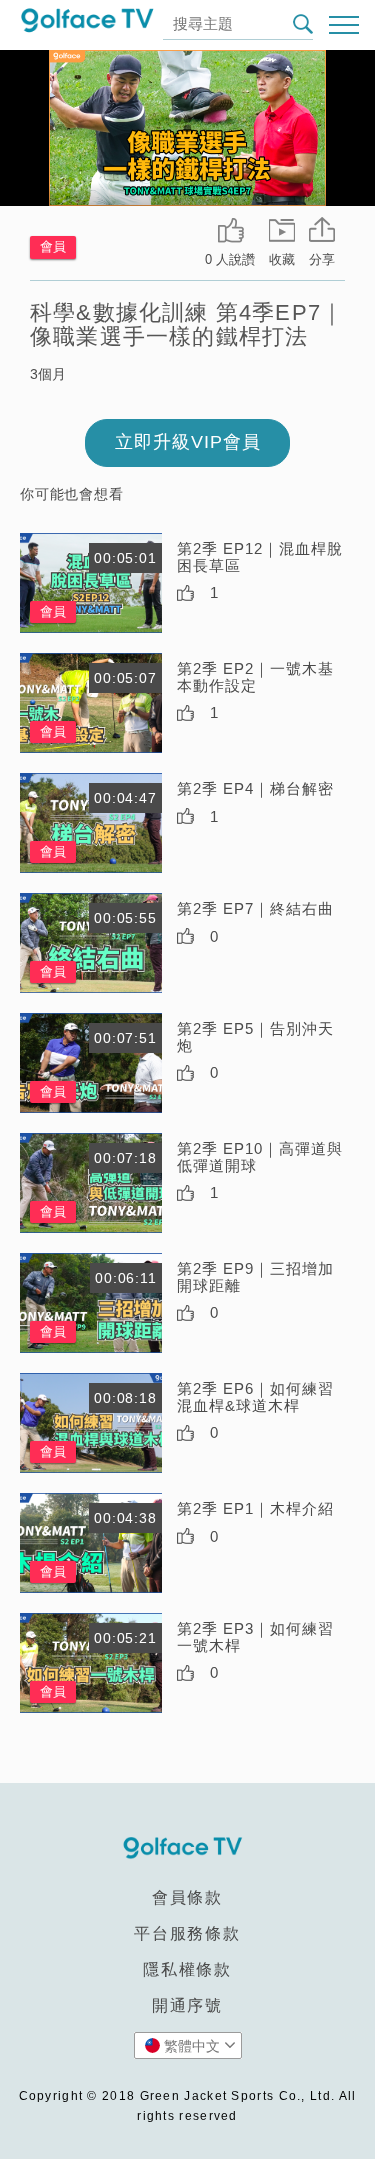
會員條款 (187, 1897)
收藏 (282, 259)
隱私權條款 (187, 1969)
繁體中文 (192, 2046)
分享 (322, 259)
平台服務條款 (187, 1933)
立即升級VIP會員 (188, 442)
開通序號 (187, 2005)
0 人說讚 (230, 259)
